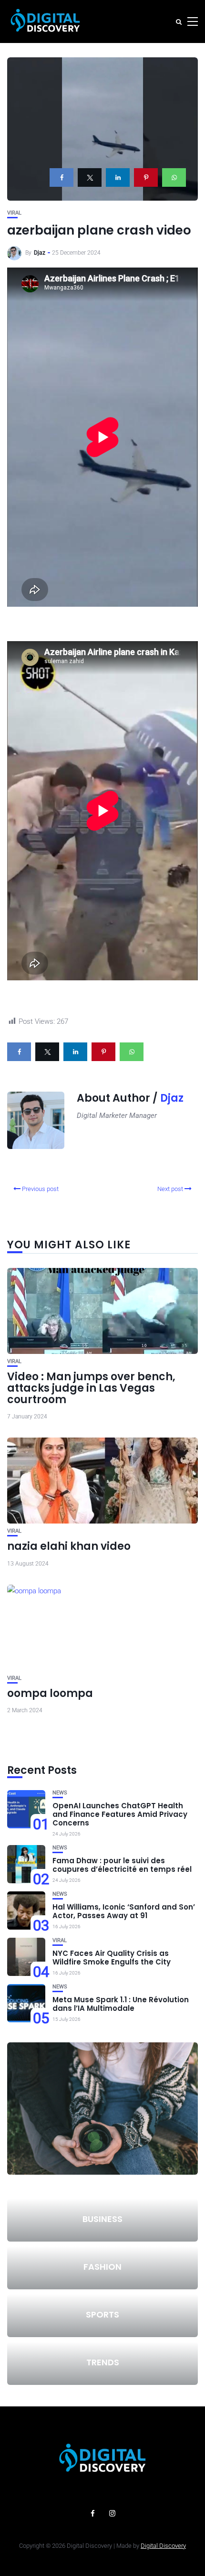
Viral (14, 213)
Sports (102, 2314)
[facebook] (61, 177)
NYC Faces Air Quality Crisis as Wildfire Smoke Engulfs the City (112, 1958)
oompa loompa (50, 1693)
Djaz (40, 253)
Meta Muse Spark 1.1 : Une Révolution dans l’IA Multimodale (121, 2004)
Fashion (102, 2267)
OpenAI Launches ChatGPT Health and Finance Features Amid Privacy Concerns (120, 1814)
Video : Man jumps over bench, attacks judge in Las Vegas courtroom (91, 1388)
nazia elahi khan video (69, 1546)
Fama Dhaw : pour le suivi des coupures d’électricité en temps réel (122, 1865)
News (60, 1793)
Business (102, 2219)
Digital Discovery (163, 2546)
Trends (103, 2362)
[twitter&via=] (90, 177)
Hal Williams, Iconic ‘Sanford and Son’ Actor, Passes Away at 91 (124, 1911)
